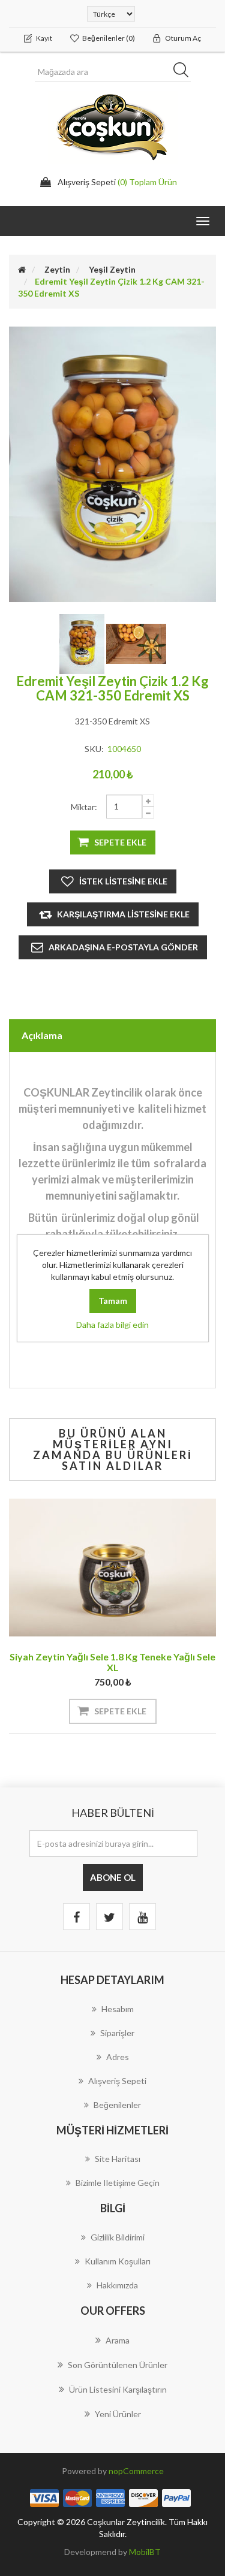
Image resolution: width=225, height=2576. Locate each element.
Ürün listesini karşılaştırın (118, 2389)
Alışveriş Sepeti (117, 2081)
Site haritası (118, 2159)
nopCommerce (136, 2471)
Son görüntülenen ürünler (118, 2365)
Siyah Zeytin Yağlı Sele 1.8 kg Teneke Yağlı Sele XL (112, 1662)
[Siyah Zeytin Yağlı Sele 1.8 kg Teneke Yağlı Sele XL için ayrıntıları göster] (112, 1568)
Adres (118, 2057)
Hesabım (118, 2009)
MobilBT (145, 2552)
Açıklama (42, 1035)
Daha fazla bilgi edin (112, 1325)
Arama (118, 2340)
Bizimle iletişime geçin (118, 2183)
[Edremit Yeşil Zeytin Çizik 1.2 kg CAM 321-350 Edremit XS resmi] (83, 643)
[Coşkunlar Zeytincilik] (136, 643)
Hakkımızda (117, 2285)
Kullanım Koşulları (118, 2261)
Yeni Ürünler (118, 2414)
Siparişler (117, 2033)
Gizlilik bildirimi (118, 2237)
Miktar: (84, 807)
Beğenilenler (117, 2105)
